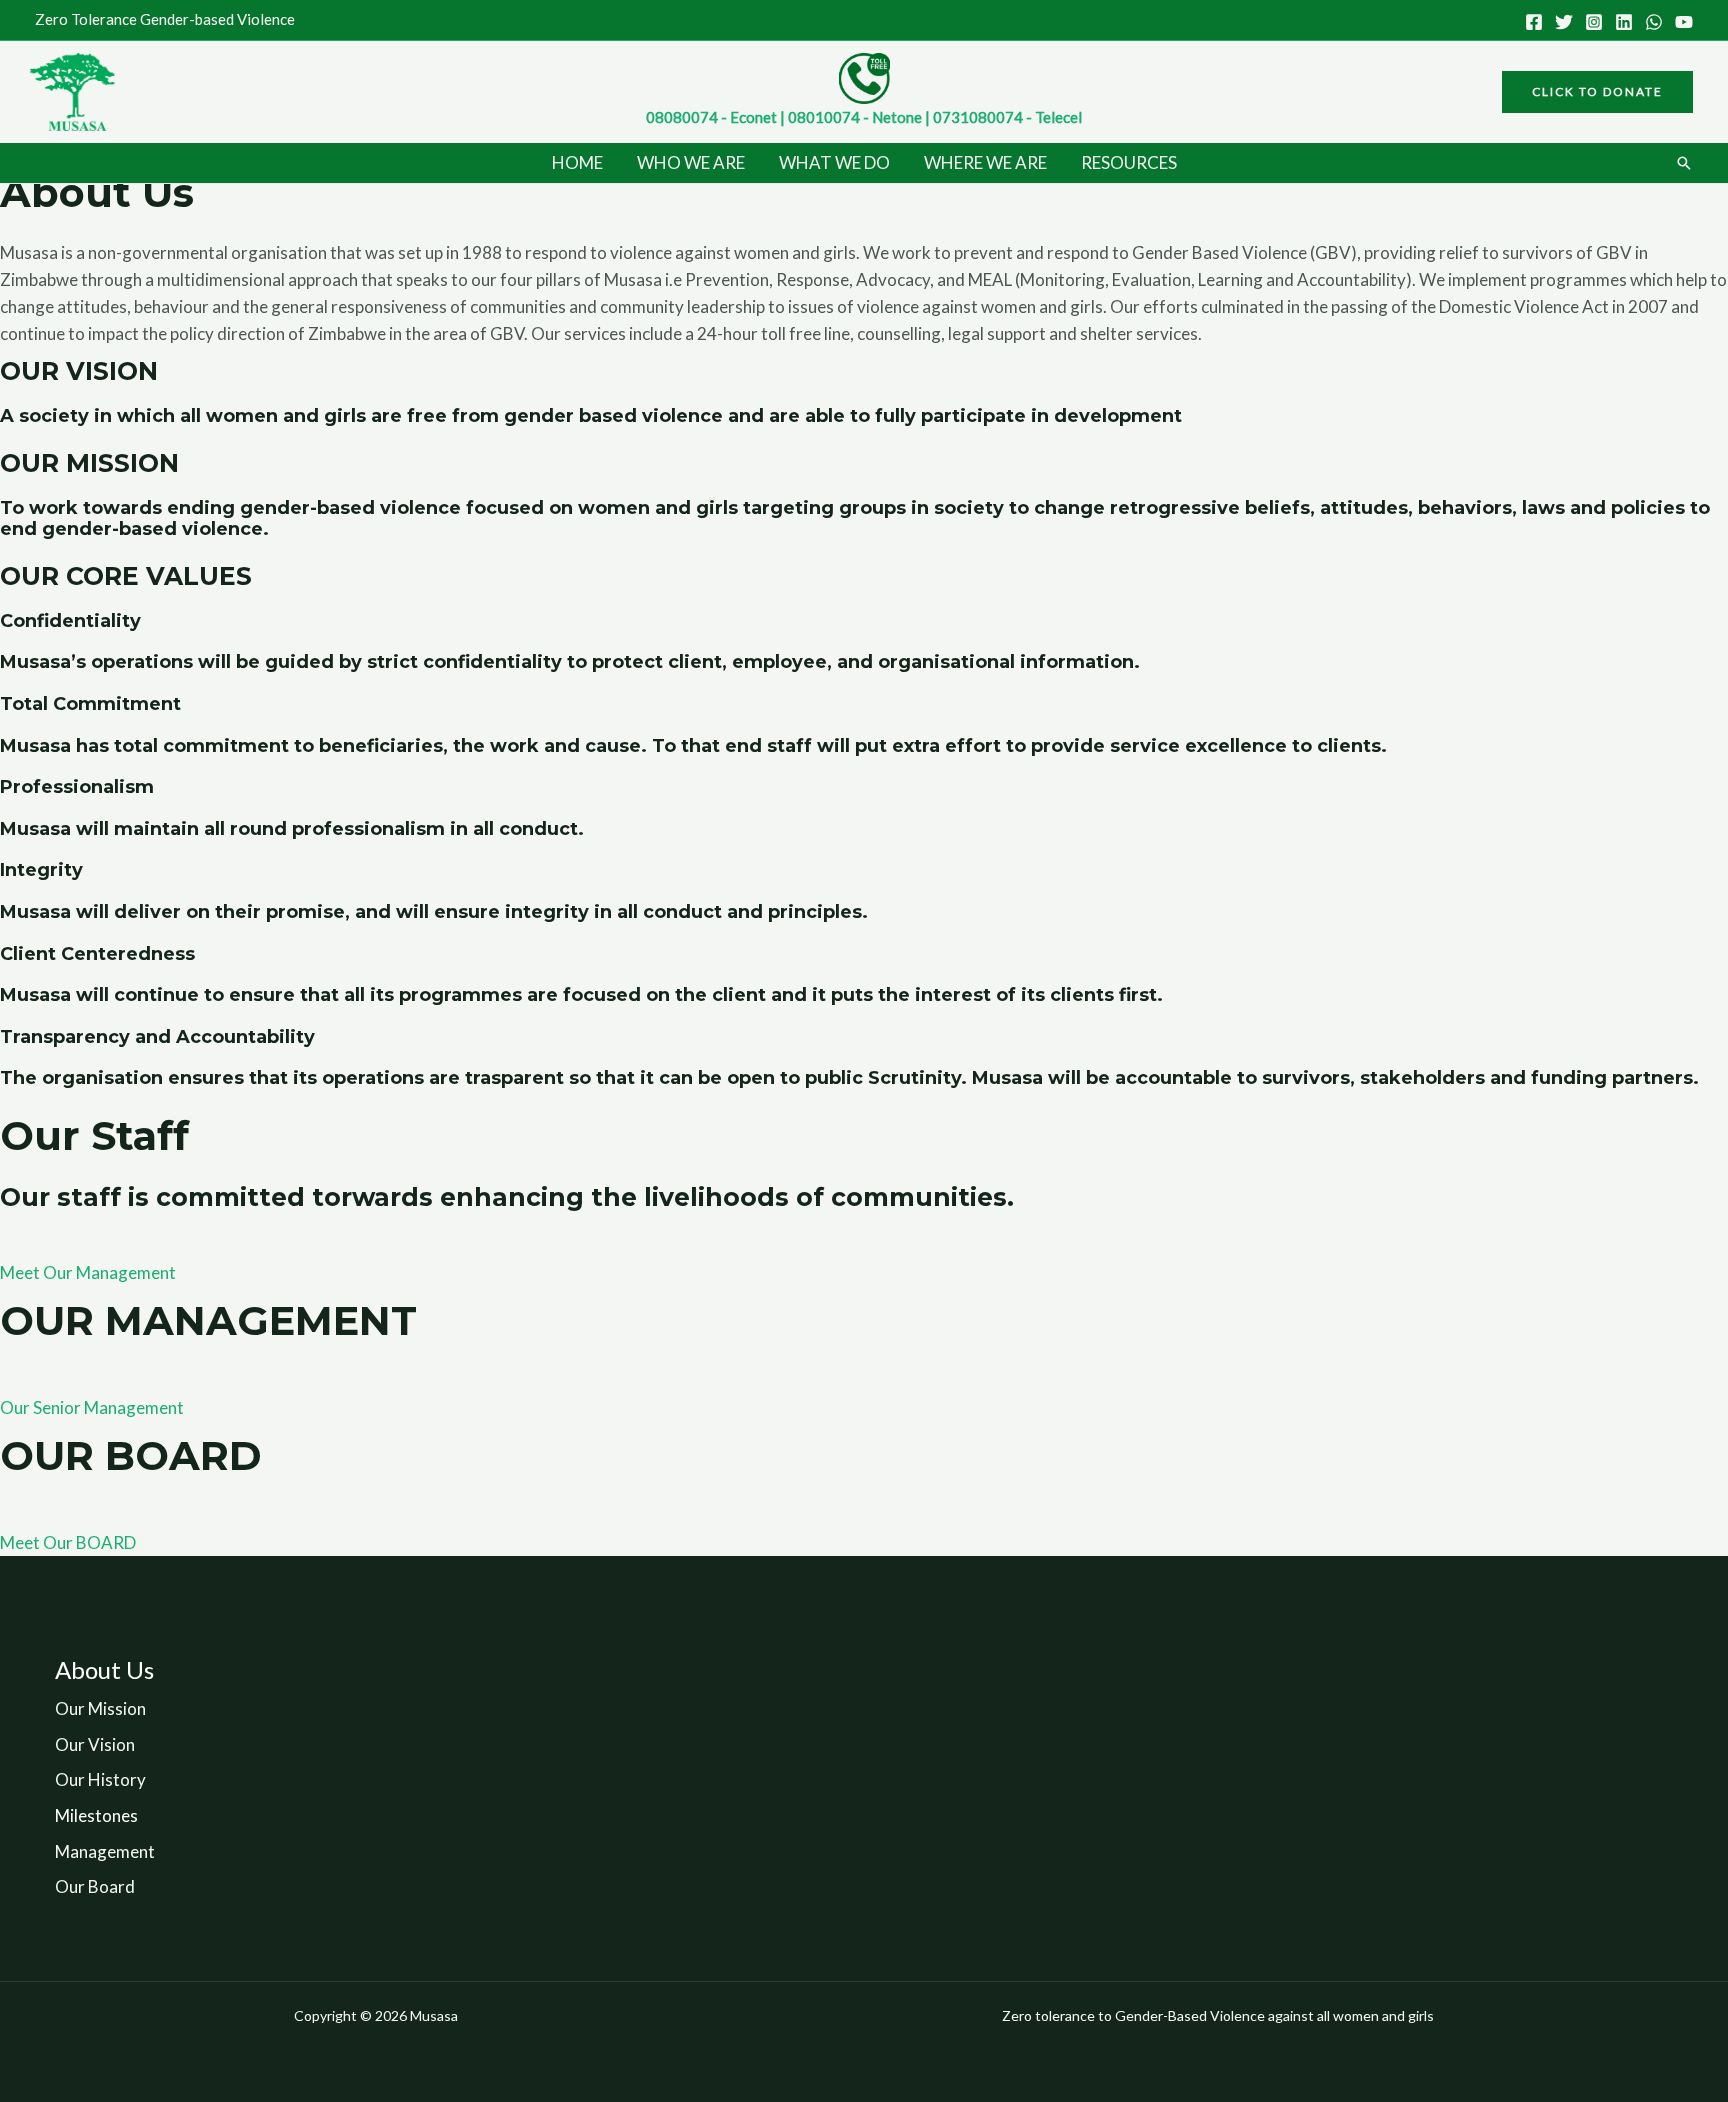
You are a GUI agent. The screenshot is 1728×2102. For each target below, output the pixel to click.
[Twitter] (1564, 22)
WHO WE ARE (691, 162)
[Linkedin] (1624, 22)
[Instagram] (1594, 22)
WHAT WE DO (834, 162)
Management (105, 1851)
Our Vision (95, 1744)
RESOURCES (1129, 162)
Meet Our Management (88, 1272)
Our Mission (100, 1708)
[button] (1597, 92)
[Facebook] (1534, 22)
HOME (577, 162)
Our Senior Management (92, 1407)
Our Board (95, 1886)
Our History (100, 1779)
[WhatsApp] (1654, 22)
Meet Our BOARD (68, 1542)
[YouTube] (1684, 22)
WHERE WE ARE (985, 162)
